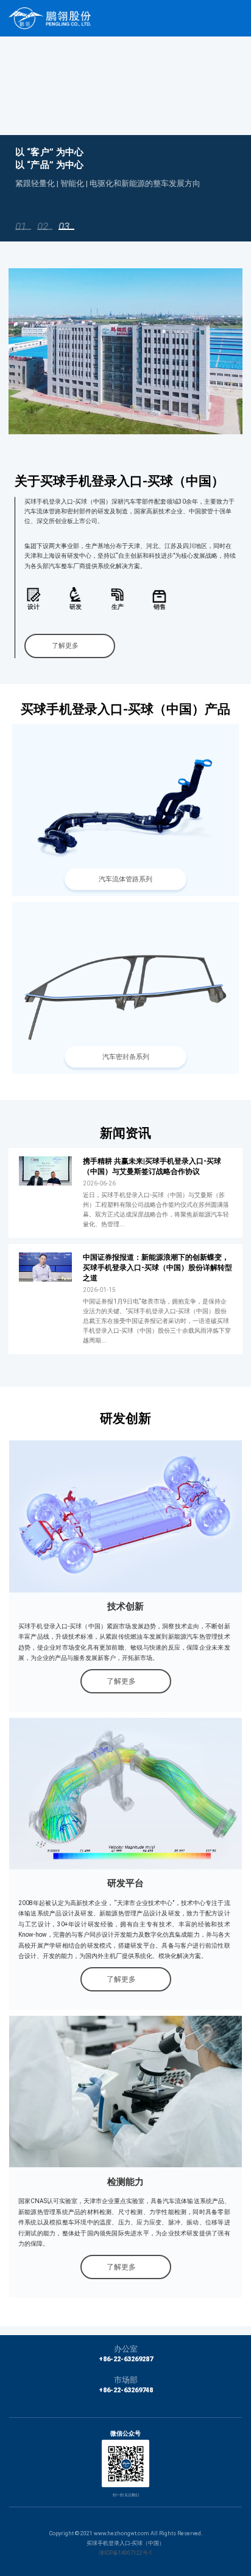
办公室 (126, 2349)
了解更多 (65, 646)
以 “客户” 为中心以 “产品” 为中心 (50, 158)
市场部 (126, 2380)
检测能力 (125, 2182)
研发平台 (125, 1883)
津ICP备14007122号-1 (125, 2553)
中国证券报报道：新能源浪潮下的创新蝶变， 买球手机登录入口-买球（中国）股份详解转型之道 (157, 1268)
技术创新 (125, 1606)
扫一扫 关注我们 (126, 2495)
